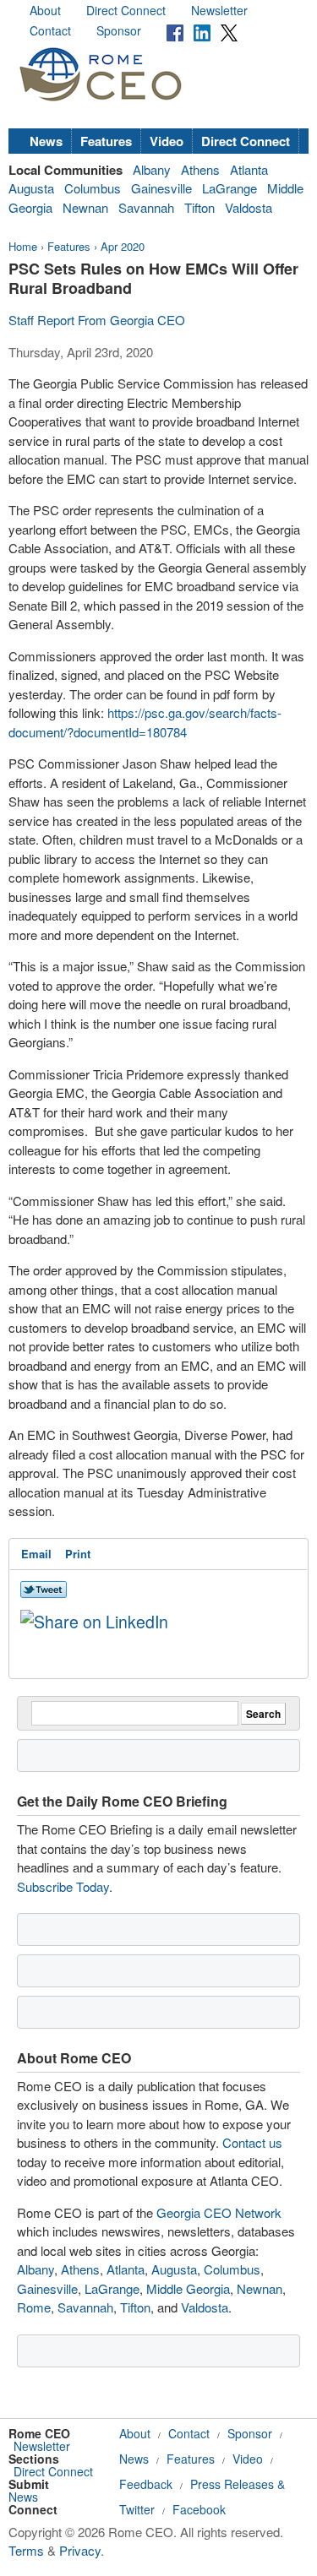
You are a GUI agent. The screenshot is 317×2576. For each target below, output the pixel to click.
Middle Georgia (188, 2288)
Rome (34, 2307)
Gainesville (161, 188)
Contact (50, 30)
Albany (152, 169)
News (46, 141)
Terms (26, 2550)
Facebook (199, 2509)
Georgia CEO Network (219, 2212)
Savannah (146, 207)
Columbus (93, 188)
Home (23, 246)
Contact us (252, 2142)
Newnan (85, 207)
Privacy (80, 2550)
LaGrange (230, 188)
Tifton (199, 207)
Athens (200, 169)
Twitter (137, 2509)
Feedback (146, 2484)
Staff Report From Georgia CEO (97, 320)
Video (167, 141)
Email (36, 1554)
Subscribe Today (63, 1886)
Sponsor (119, 30)
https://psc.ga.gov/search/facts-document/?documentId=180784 (145, 722)
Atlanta (249, 169)
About (45, 10)
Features (106, 141)
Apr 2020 (123, 246)
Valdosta (249, 207)
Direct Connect (126, 10)
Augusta (31, 188)
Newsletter (219, 10)
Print (78, 1554)
